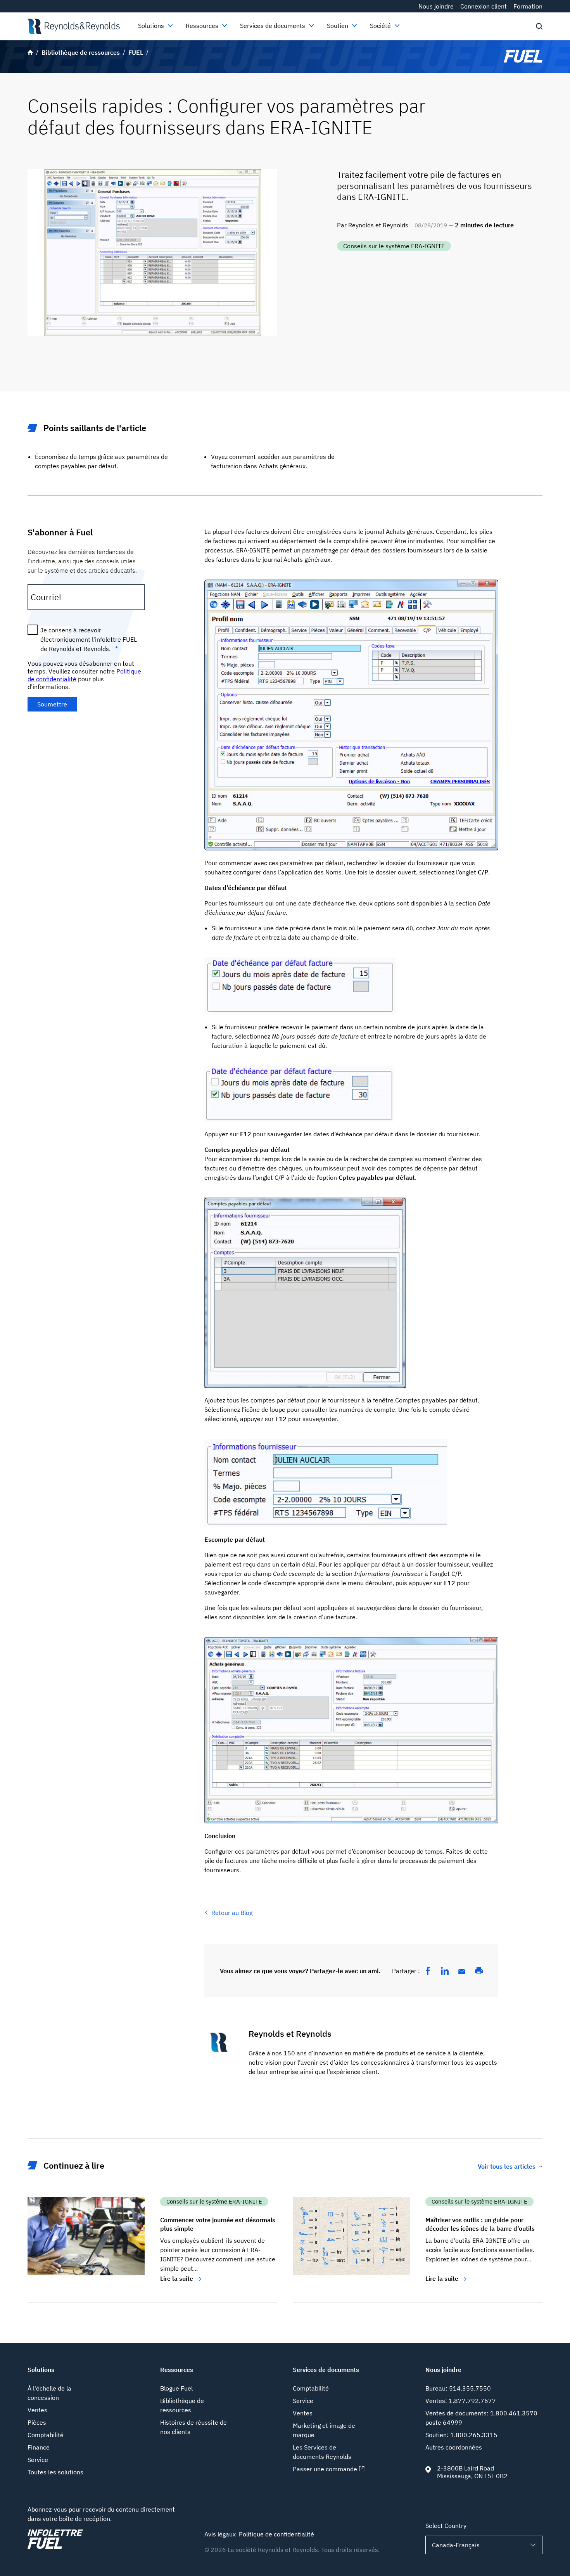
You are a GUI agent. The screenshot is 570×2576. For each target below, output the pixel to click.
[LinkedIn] (445, 1971)
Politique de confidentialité (276, 2534)
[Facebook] (428, 1971)
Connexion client (484, 6)
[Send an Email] (462, 1972)
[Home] (73, 26)
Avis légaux (220, 2534)
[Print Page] (479, 1971)
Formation (528, 6)
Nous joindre (436, 6)
